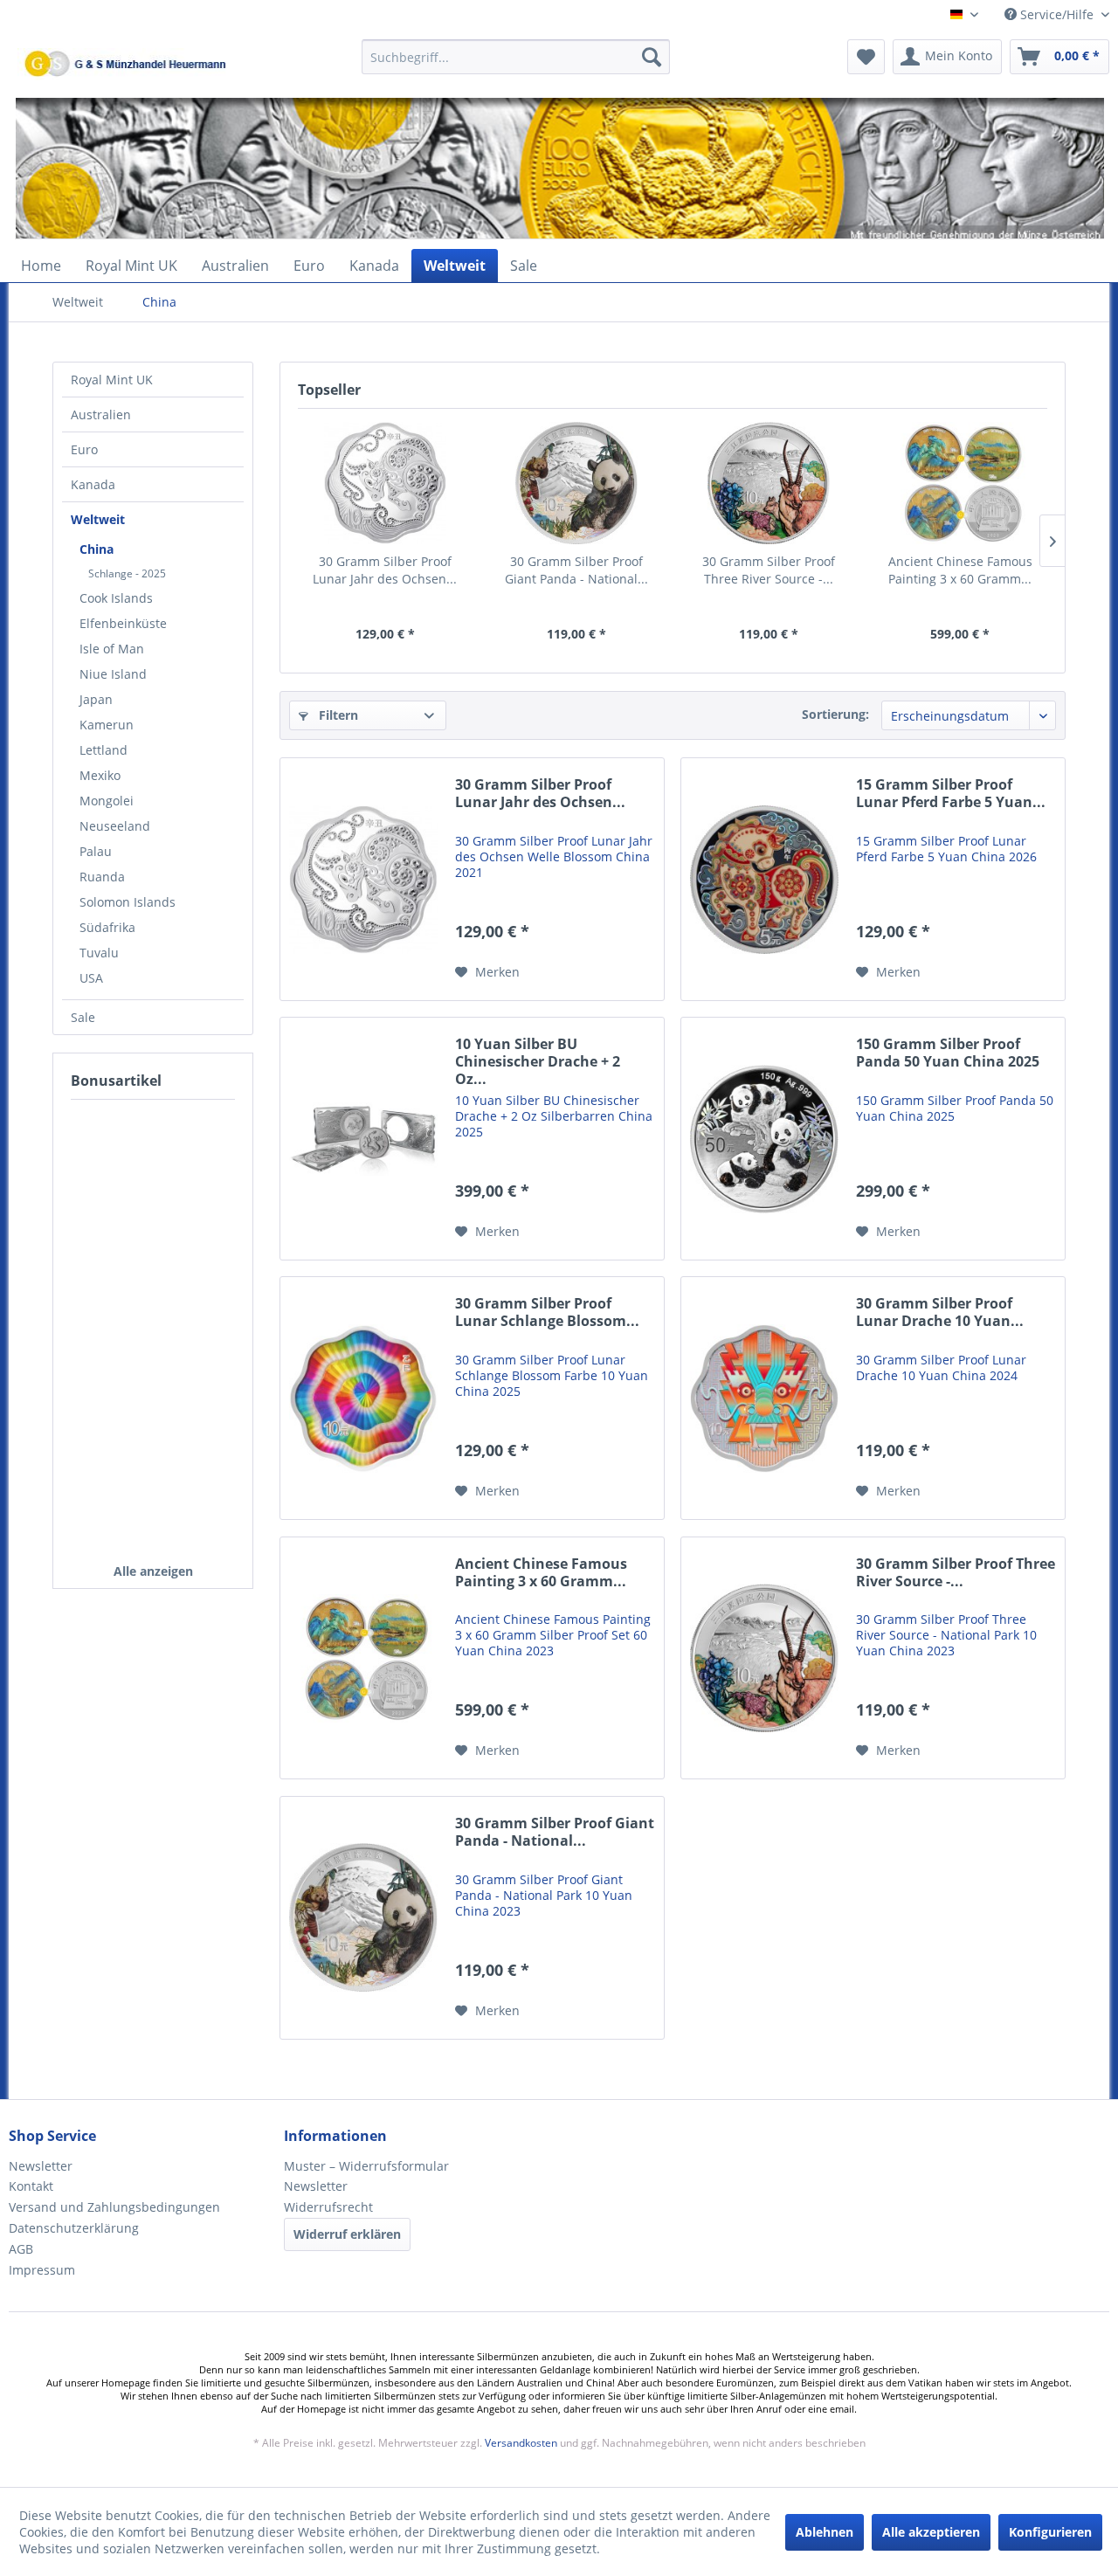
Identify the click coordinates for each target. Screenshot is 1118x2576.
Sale (83, 1017)
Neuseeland (115, 826)
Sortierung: (835, 714)
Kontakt (31, 2186)
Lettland (104, 750)
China (97, 549)
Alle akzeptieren (931, 2532)
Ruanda (102, 877)
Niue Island (113, 674)
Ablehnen (825, 2532)
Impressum (42, 2270)
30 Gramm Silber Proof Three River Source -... (769, 570)
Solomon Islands (128, 902)
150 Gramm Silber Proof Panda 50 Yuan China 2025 (948, 1053)
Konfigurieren (1050, 2532)
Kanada (93, 484)
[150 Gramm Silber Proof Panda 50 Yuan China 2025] (764, 1139)
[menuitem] (516, 65)
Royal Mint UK (112, 380)
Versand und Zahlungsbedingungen (114, 2207)
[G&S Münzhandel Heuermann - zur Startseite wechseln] (170, 100)
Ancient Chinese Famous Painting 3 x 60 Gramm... (960, 570)
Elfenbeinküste (123, 623)
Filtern (337, 715)
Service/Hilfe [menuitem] (1057, 14)
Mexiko (100, 775)
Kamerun (107, 725)
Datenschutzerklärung (74, 2228)
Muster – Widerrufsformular (366, 2166)
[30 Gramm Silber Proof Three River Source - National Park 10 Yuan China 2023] (769, 483)
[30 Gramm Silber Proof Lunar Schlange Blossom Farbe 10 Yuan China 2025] (363, 1398)
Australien (101, 414)
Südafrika (107, 927)
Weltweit (98, 519)
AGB (21, 2249)
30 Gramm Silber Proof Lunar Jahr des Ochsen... (385, 570)
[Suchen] (652, 57)
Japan (96, 699)
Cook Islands (116, 598)
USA (91, 978)
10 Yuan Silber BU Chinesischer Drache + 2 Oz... (538, 1062)
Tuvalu (99, 953)
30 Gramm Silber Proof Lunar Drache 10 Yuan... (940, 1312)
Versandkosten (521, 2443)
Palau (96, 851)
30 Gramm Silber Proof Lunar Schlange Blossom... (547, 1312)
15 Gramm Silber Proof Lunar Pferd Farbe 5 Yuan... (951, 794)
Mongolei (107, 801)
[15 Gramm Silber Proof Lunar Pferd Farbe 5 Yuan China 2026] (764, 879)
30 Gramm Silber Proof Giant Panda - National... (576, 570)
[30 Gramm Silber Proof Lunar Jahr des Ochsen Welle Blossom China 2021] (385, 483)
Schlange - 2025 (127, 573)
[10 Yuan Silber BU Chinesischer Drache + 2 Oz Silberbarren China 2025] (363, 1139)
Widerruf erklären (347, 2234)
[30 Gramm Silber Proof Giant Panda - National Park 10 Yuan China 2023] (577, 483)
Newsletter (41, 2166)
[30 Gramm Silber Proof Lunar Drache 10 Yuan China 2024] (764, 1398)
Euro (84, 449)
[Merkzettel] (866, 57)
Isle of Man (112, 649)
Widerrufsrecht (328, 2207)
